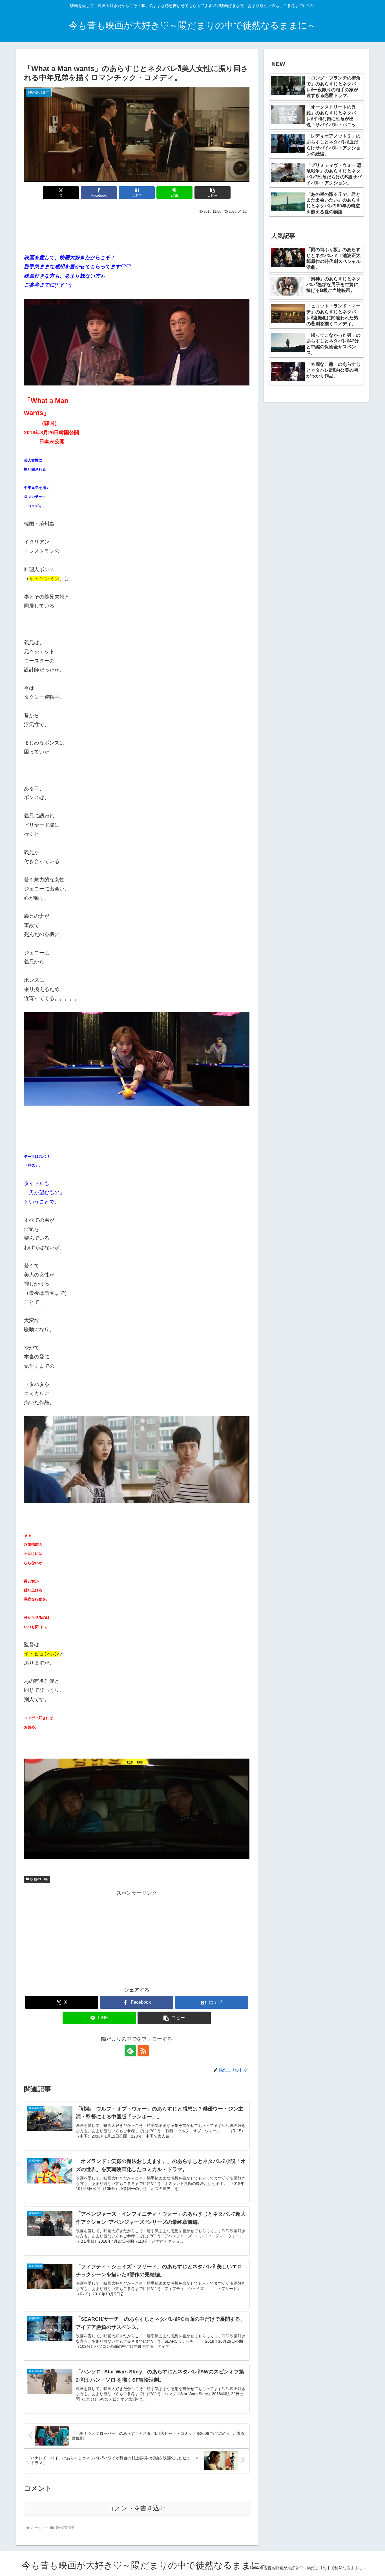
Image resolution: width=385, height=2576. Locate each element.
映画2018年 (39, 1879)
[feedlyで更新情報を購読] (130, 2051)
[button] (213, 193)
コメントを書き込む (137, 2508)
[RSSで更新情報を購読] (143, 2051)
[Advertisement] (137, 231)
